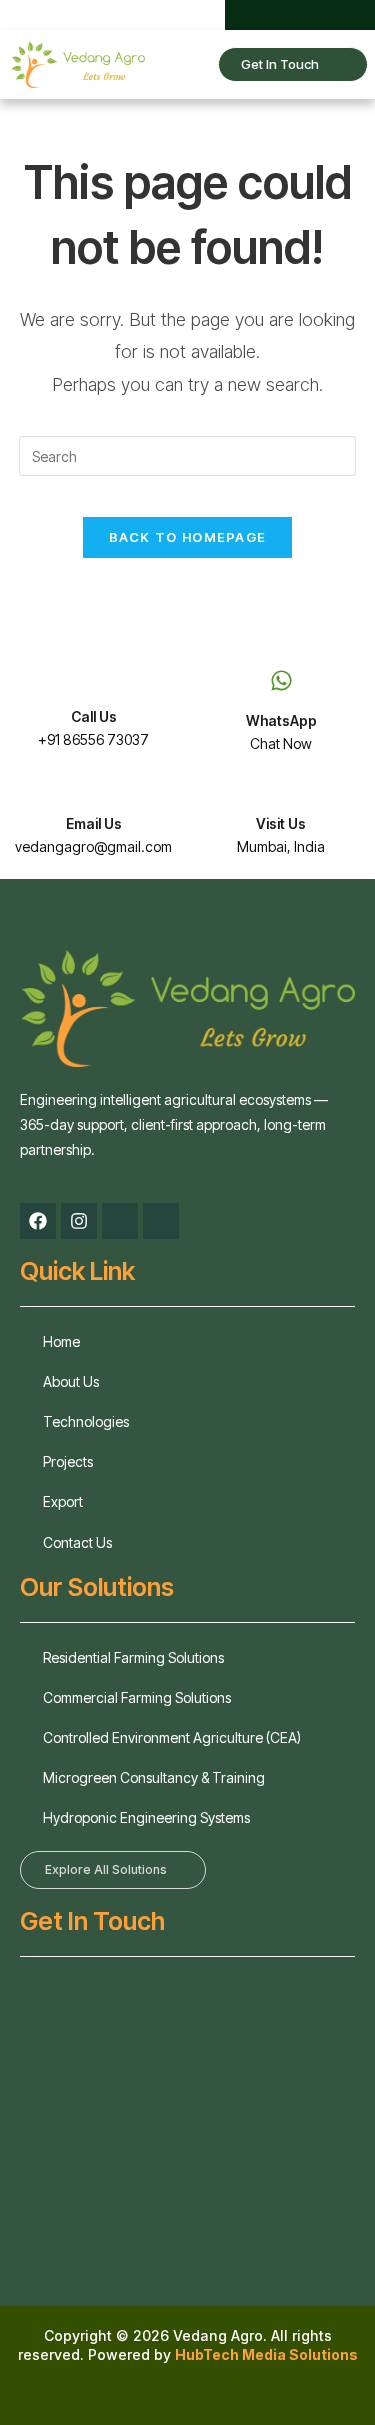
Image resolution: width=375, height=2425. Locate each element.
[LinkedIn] (328, 15)
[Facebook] (262, 15)
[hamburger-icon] (183, 64)
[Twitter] (295, 15)
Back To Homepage (188, 537)
